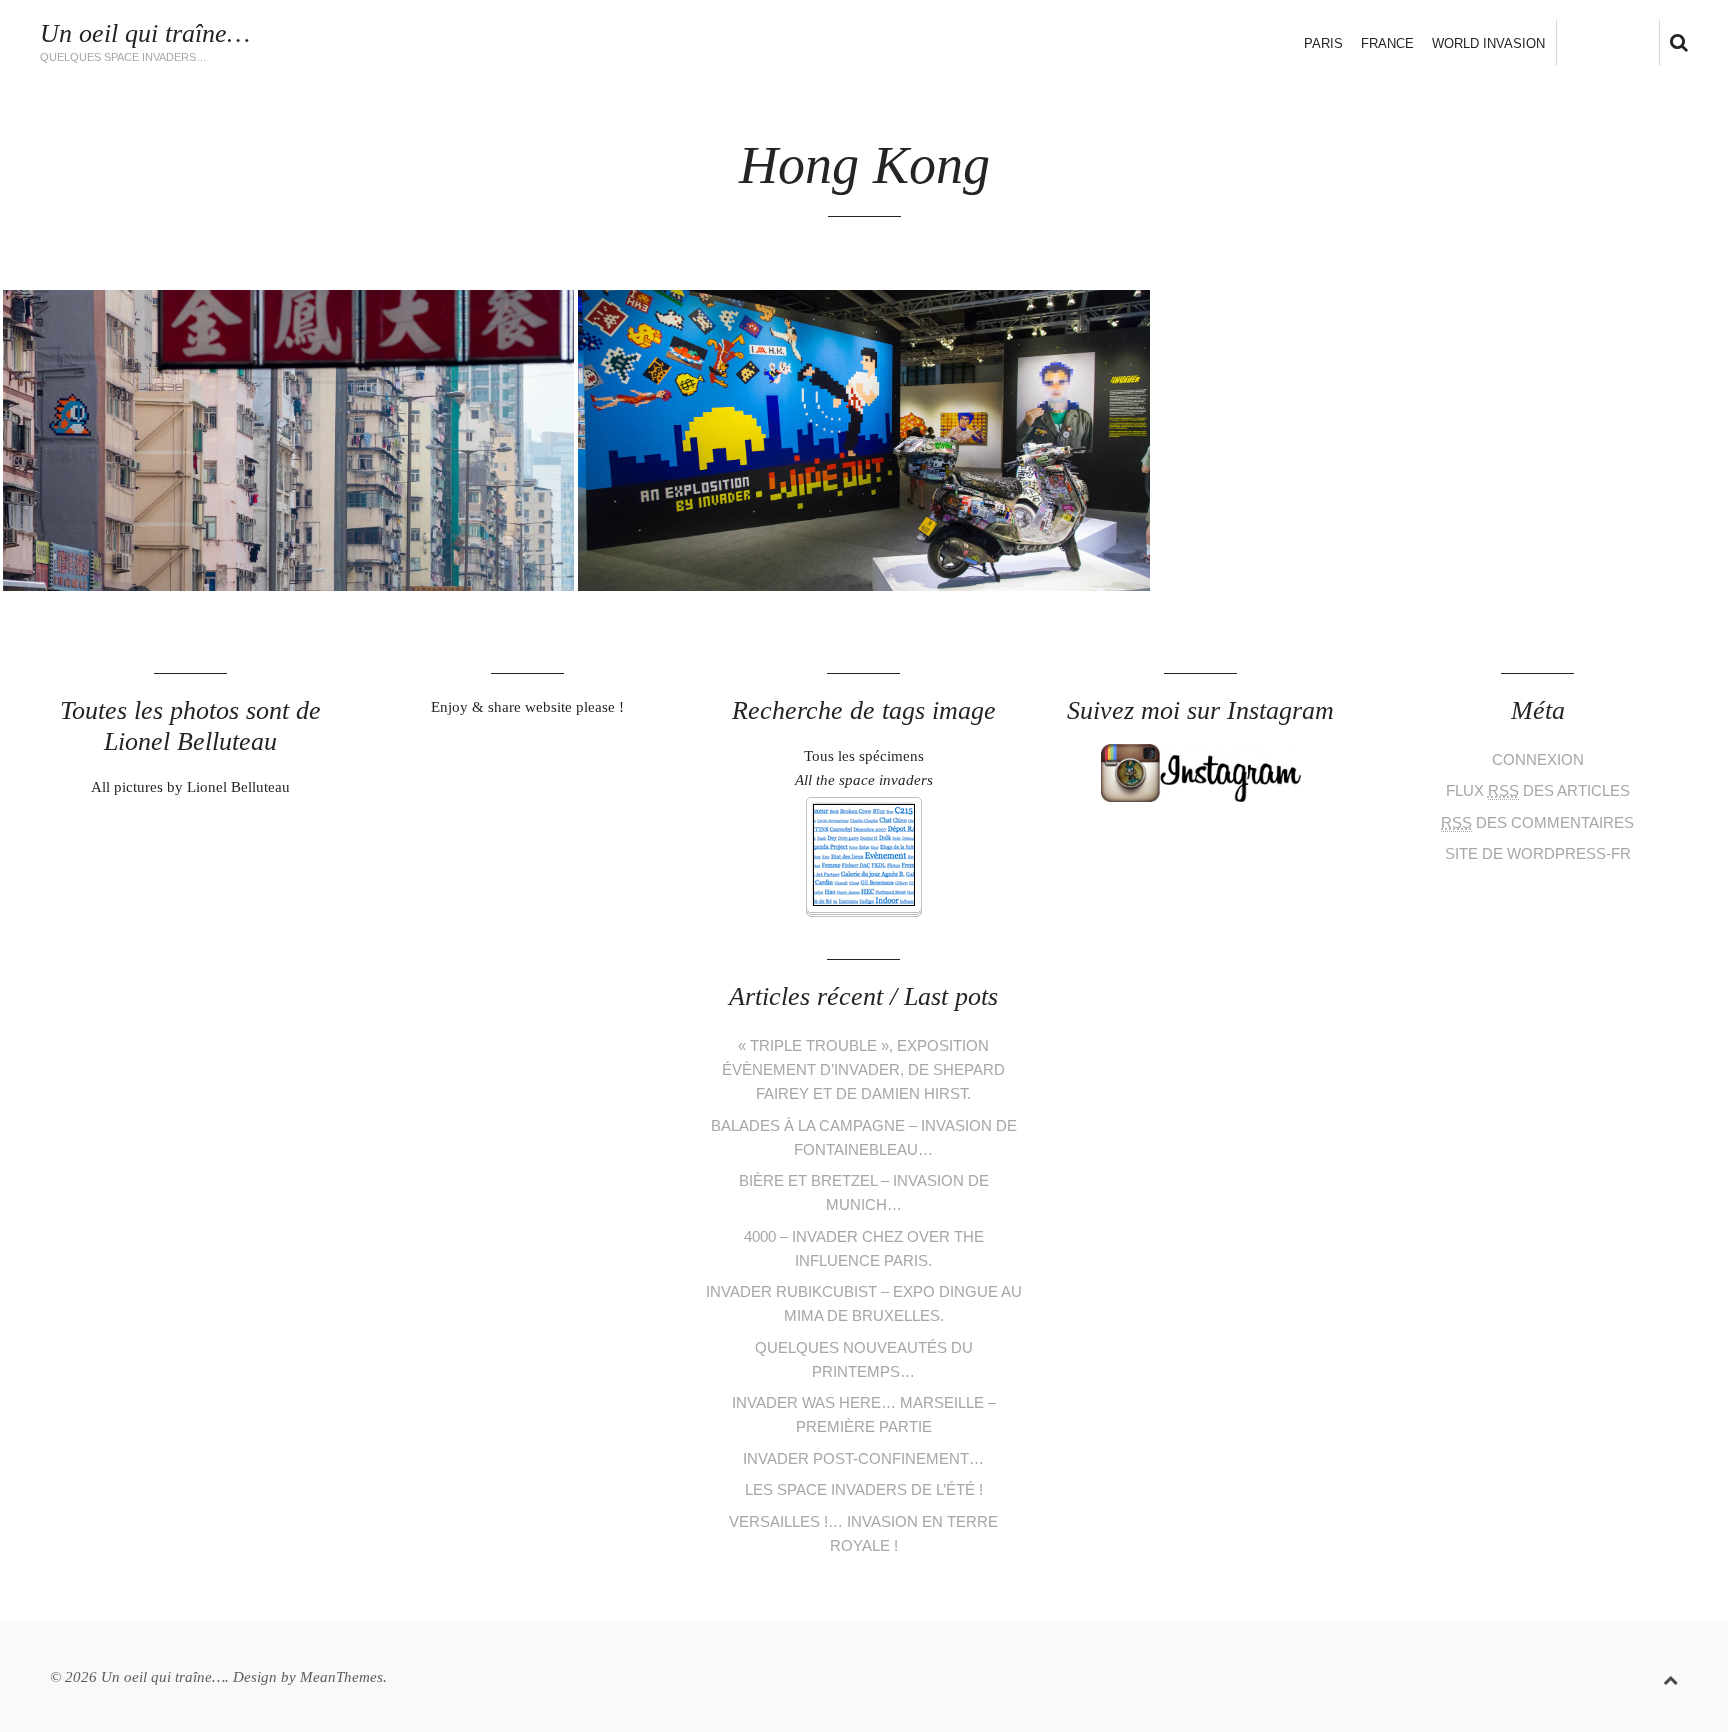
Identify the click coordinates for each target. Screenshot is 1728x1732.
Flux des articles (1538, 790)
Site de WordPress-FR (1538, 853)
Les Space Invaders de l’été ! (864, 1489)
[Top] (1670, 1676)
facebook (1588, 41)
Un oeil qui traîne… (145, 33)
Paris (1323, 43)
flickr (1653, 41)
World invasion (1488, 43)
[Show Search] (1674, 44)
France (1387, 43)
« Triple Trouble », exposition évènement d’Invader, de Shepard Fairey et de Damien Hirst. (863, 1069)
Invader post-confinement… (863, 1458)
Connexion (1538, 759)
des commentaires (1537, 822)
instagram (1620, 41)
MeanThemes (341, 1677)
